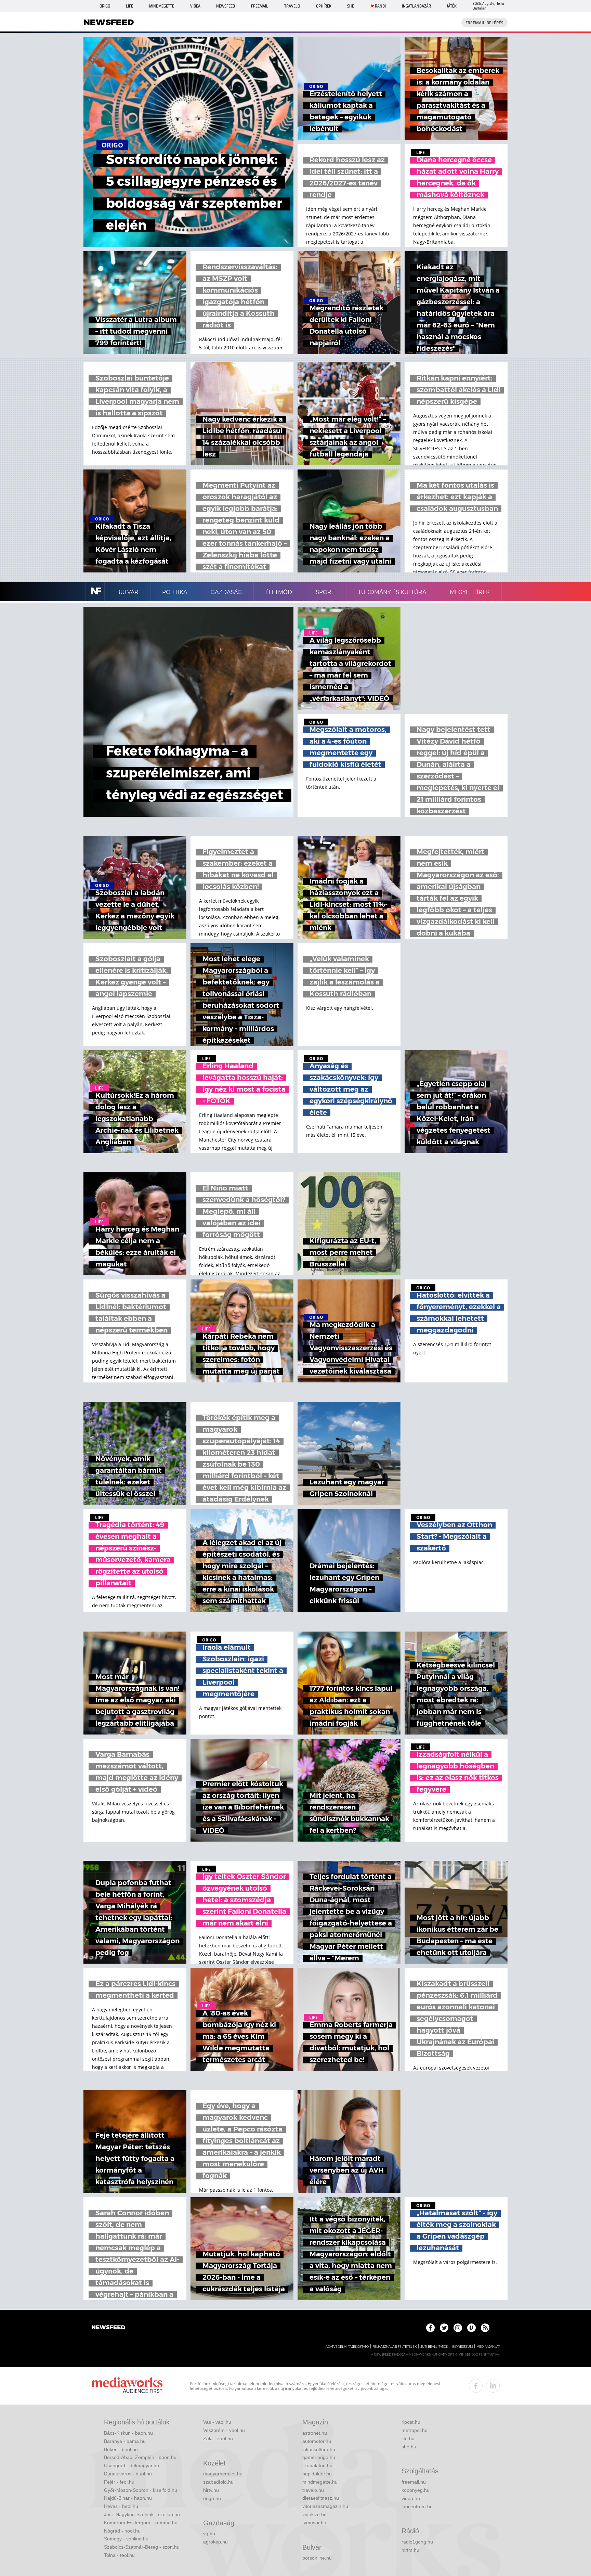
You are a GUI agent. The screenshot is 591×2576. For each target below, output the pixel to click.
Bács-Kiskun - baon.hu (128, 2433)
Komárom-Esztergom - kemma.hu (141, 2523)
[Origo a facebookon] (430, 2328)
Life (129, 6)
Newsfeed (226, 6)
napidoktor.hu (317, 2474)
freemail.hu (414, 2482)
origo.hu (212, 2498)
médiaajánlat (488, 2347)
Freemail (260, 6)
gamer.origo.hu (319, 2457)
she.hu (409, 2447)
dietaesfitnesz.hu (321, 2498)
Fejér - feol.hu (119, 2482)
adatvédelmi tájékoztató (347, 2347)
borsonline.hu (317, 2558)
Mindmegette (162, 6)
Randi (380, 6)
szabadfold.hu (218, 2482)
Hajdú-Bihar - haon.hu (128, 2498)
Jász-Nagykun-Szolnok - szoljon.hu (142, 2514)
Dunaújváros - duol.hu (128, 2474)
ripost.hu (411, 2422)
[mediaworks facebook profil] (476, 2386)
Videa (195, 6)
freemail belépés (484, 23)
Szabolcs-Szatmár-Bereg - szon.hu (142, 2547)
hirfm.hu (410, 2550)
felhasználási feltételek (395, 2347)
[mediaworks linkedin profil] (493, 2386)
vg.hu (209, 2534)
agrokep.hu (215, 2542)
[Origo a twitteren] (444, 2328)
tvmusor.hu (314, 2523)
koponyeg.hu (416, 2490)
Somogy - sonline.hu (126, 2539)
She (351, 6)
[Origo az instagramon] (458, 2328)
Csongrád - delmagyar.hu (132, 2465)
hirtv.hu (211, 2490)
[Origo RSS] (485, 2328)
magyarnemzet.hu (223, 2474)
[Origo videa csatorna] (471, 2328)
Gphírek (324, 6)
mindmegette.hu (320, 2482)
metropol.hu (415, 2430)
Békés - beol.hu (121, 2449)
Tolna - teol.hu (119, 2555)
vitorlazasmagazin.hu (325, 2506)
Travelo (292, 6)
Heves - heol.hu (121, 2506)
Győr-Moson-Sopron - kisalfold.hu (141, 2490)
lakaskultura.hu (319, 2449)
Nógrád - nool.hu (122, 2531)
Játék (452, 6)
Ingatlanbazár (416, 6)
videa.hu (411, 2498)
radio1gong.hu (417, 2542)
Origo (105, 6)
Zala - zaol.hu (218, 2438)
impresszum (462, 2347)
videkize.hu (314, 2514)
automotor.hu (317, 2441)
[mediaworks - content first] (127, 2386)
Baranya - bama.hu (125, 2441)
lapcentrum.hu (417, 2507)
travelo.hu (313, 2490)
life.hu (408, 2438)
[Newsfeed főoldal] (108, 2328)
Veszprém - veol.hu (224, 2430)
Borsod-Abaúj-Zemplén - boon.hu (140, 2457)
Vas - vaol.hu (217, 2422)
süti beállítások (434, 2347)
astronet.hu (315, 2433)
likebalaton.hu (317, 2465)
